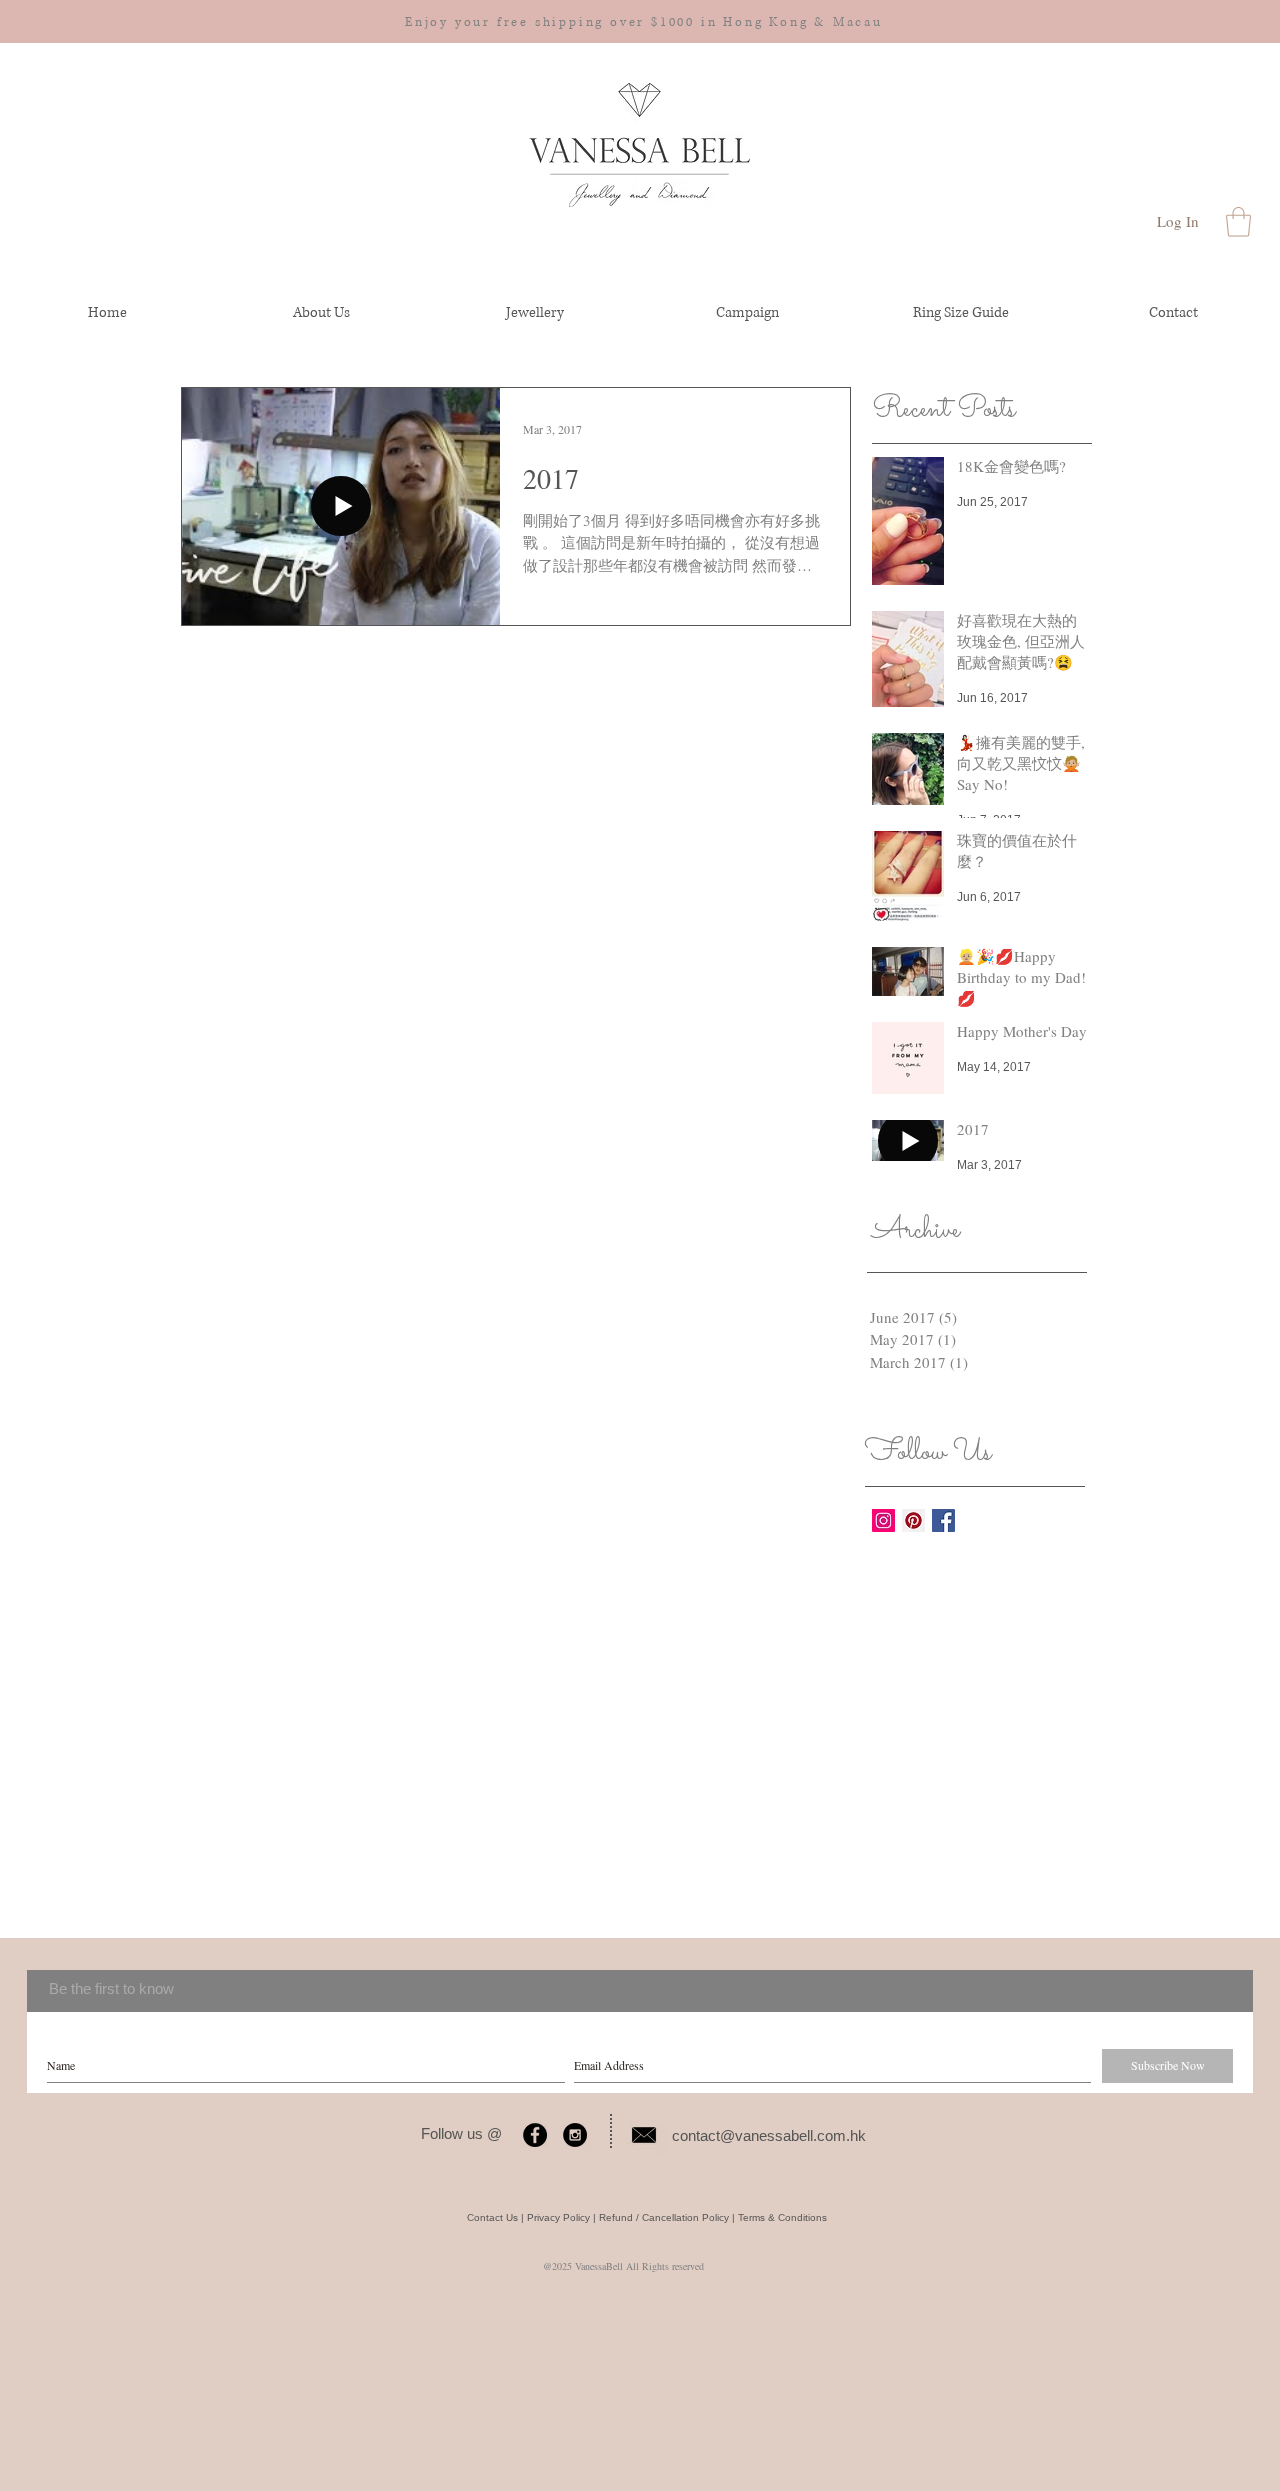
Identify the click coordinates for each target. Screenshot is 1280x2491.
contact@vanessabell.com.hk (769, 2135)
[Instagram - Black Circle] (575, 2135)
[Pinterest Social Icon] (913, 1520)
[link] (1238, 222)
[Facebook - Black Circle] (535, 2135)
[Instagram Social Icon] (883, 1520)
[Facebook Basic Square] (943, 1520)
